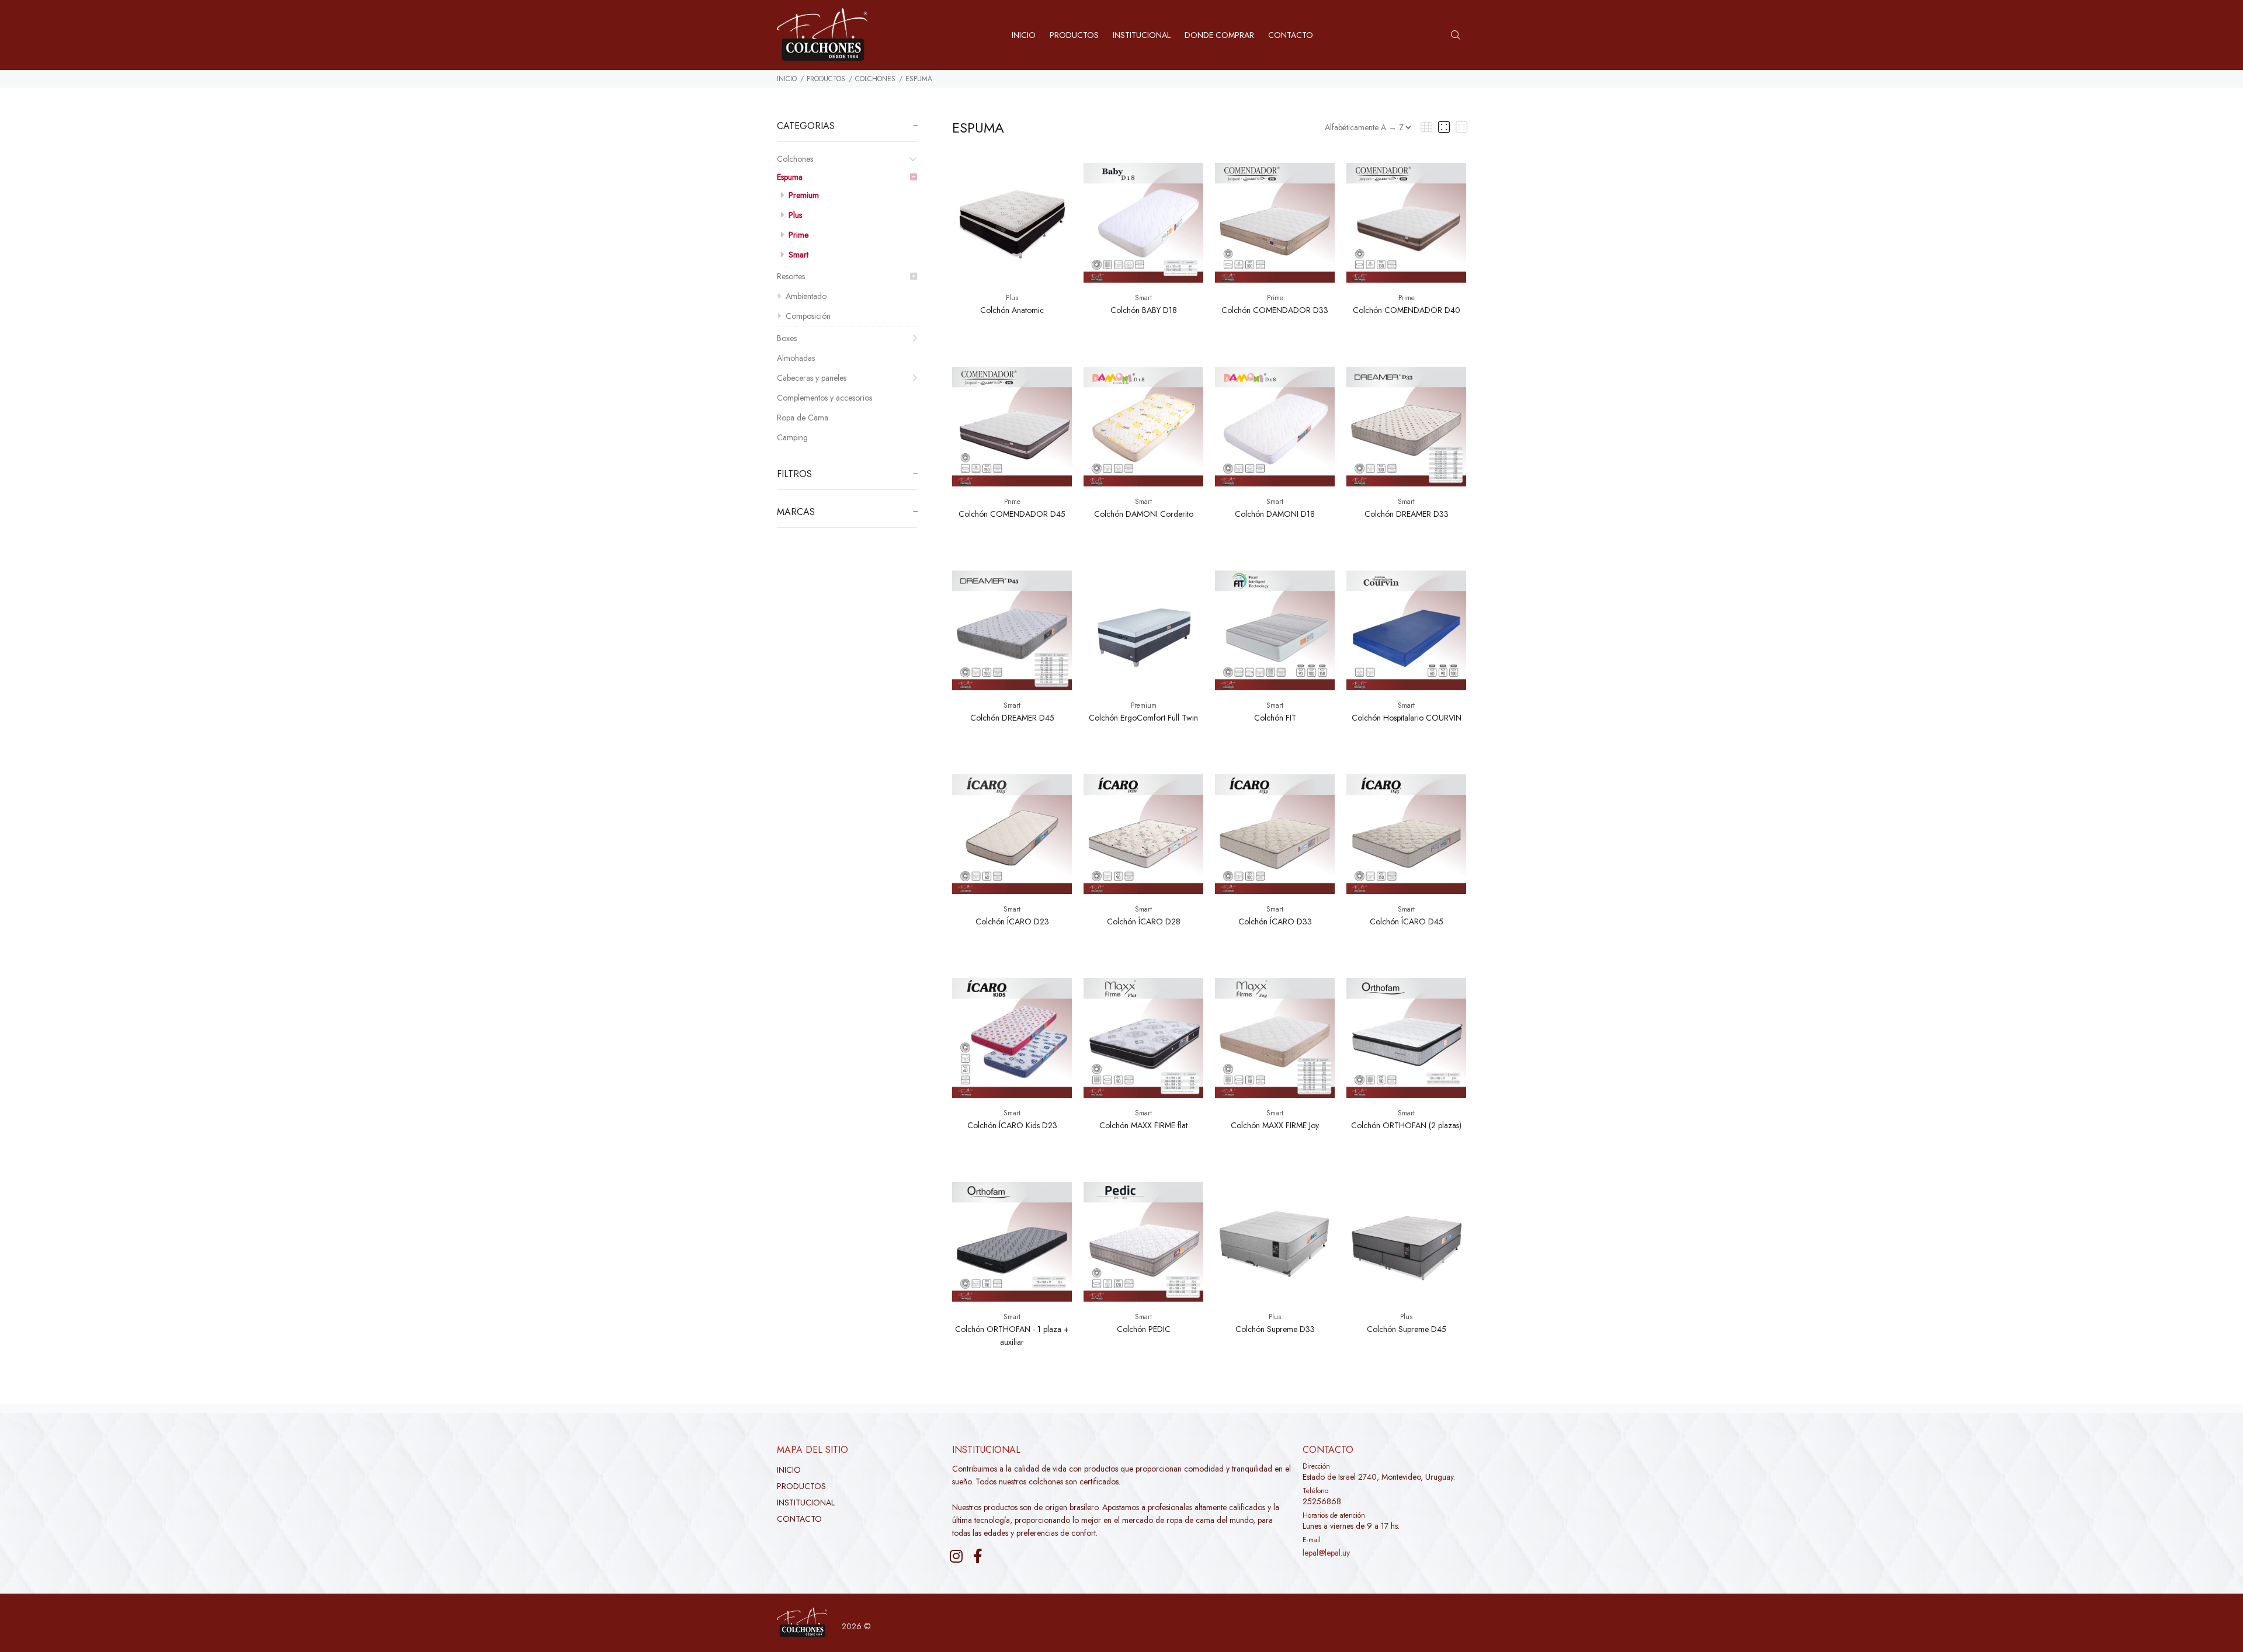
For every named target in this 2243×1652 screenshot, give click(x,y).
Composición (807, 316)
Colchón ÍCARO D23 (1012, 921)
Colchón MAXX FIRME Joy (1275, 1125)
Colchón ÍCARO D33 (1275, 921)
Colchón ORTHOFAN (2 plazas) (1406, 1125)
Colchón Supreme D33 (1275, 1329)
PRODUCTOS (826, 79)
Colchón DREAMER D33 (1407, 514)
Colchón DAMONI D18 (1275, 514)
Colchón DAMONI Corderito (1144, 514)
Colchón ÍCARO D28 (1144, 921)
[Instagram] (956, 1556)
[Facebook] (978, 1556)
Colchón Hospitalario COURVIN (1407, 718)
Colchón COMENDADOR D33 (1275, 310)
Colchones (875, 79)
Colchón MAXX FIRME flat (1143, 1125)
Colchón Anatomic (1012, 310)
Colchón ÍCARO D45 (1407, 921)
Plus (794, 215)
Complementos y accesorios (824, 398)
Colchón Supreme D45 (1407, 1329)
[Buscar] (1459, 36)
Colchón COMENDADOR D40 (1407, 310)
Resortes (791, 276)
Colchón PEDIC (1144, 1329)
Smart (797, 255)
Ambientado (805, 296)
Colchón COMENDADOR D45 (1012, 514)
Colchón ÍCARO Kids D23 (1012, 1125)
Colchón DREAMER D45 (1012, 718)
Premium (803, 195)
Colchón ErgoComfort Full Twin (1143, 718)
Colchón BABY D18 (1144, 310)
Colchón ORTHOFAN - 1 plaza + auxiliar (1012, 1335)
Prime (797, 235)
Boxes (787, 338)
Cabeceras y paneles (812, 378)
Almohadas (796, 358)
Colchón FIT (1275, 718)
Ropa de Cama (803, 418)
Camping (792, 437)
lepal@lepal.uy (1326, 1553)
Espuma (919, 79)
